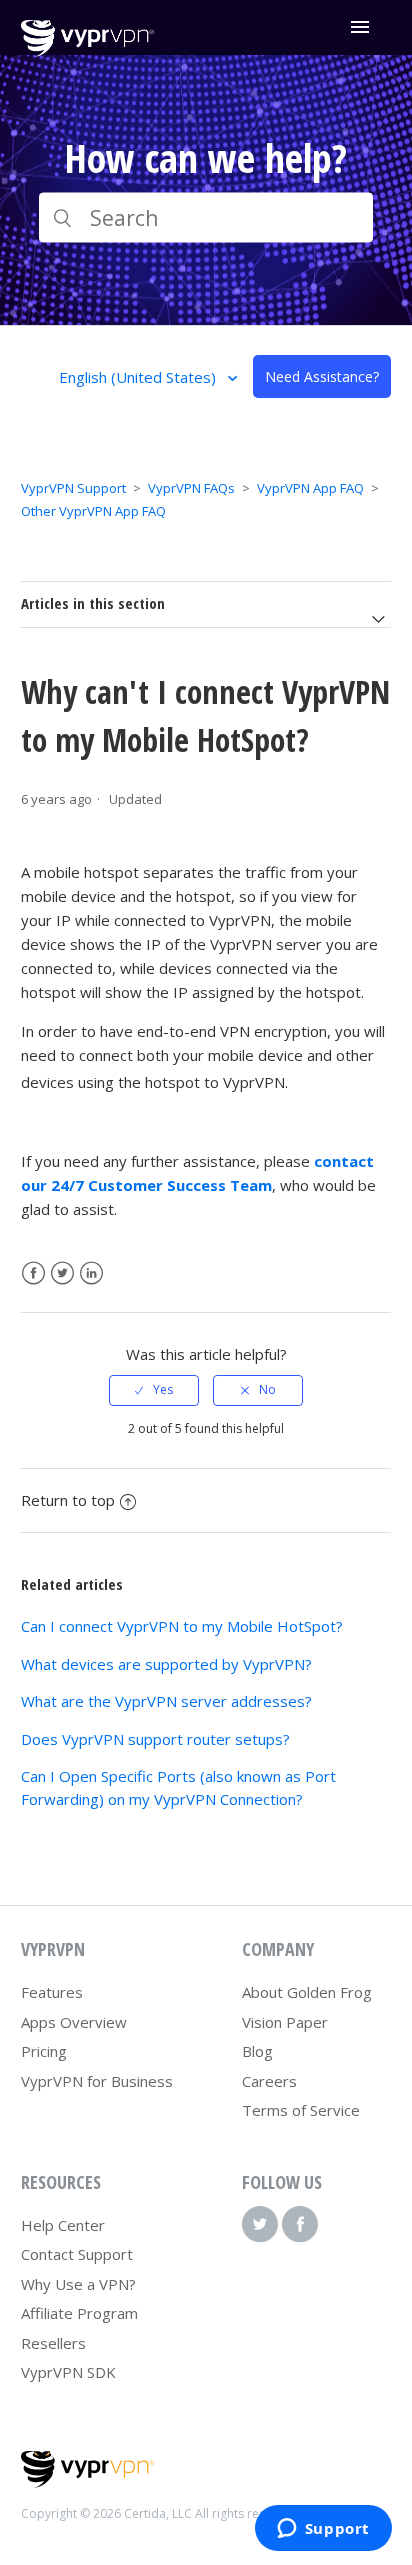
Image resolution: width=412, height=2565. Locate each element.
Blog (257, 2051)
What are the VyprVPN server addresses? (166, 1701)
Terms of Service (301, 2110)
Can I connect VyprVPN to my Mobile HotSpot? (182, 1626)
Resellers (53, 2343)
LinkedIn (91, 1273)
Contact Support (77, 2254)
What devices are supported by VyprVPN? (166, 1664)
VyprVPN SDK (68, 2372)
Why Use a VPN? (78, 2284)
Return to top (68, 1500)
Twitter (62, 1273)
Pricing (44, 2051)
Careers (269, 2081)
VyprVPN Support (73, 488)
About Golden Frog (307, 1992)
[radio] (154, 1390)
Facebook (33, 1273)
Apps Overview (74, 2022)
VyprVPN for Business (97, 2081)
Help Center (63, 2225)
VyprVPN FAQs (191, 488)
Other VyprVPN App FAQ (93, 511)
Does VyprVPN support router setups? (155, 1739)
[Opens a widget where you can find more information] (323, 2530)
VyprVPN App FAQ (310, 488)
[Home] (87, 51)
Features (52, 1992)
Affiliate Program (79, 2313)
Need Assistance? (322, 376)
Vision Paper (285, 2022)
